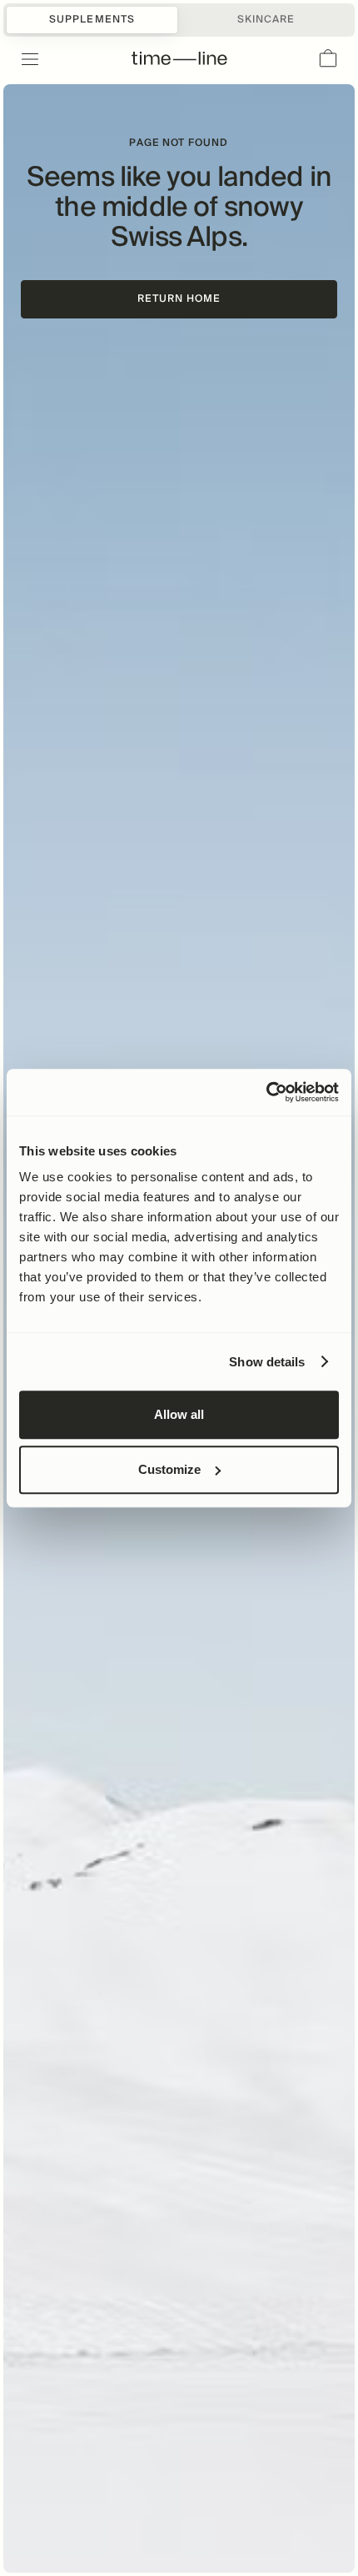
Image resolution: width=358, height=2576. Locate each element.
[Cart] (328, 59)
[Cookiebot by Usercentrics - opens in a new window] (266, 1092)
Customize (169, 1469)
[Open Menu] (20, 59)
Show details (267, 1362)
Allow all (179, 1414)
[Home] (179, 59)
